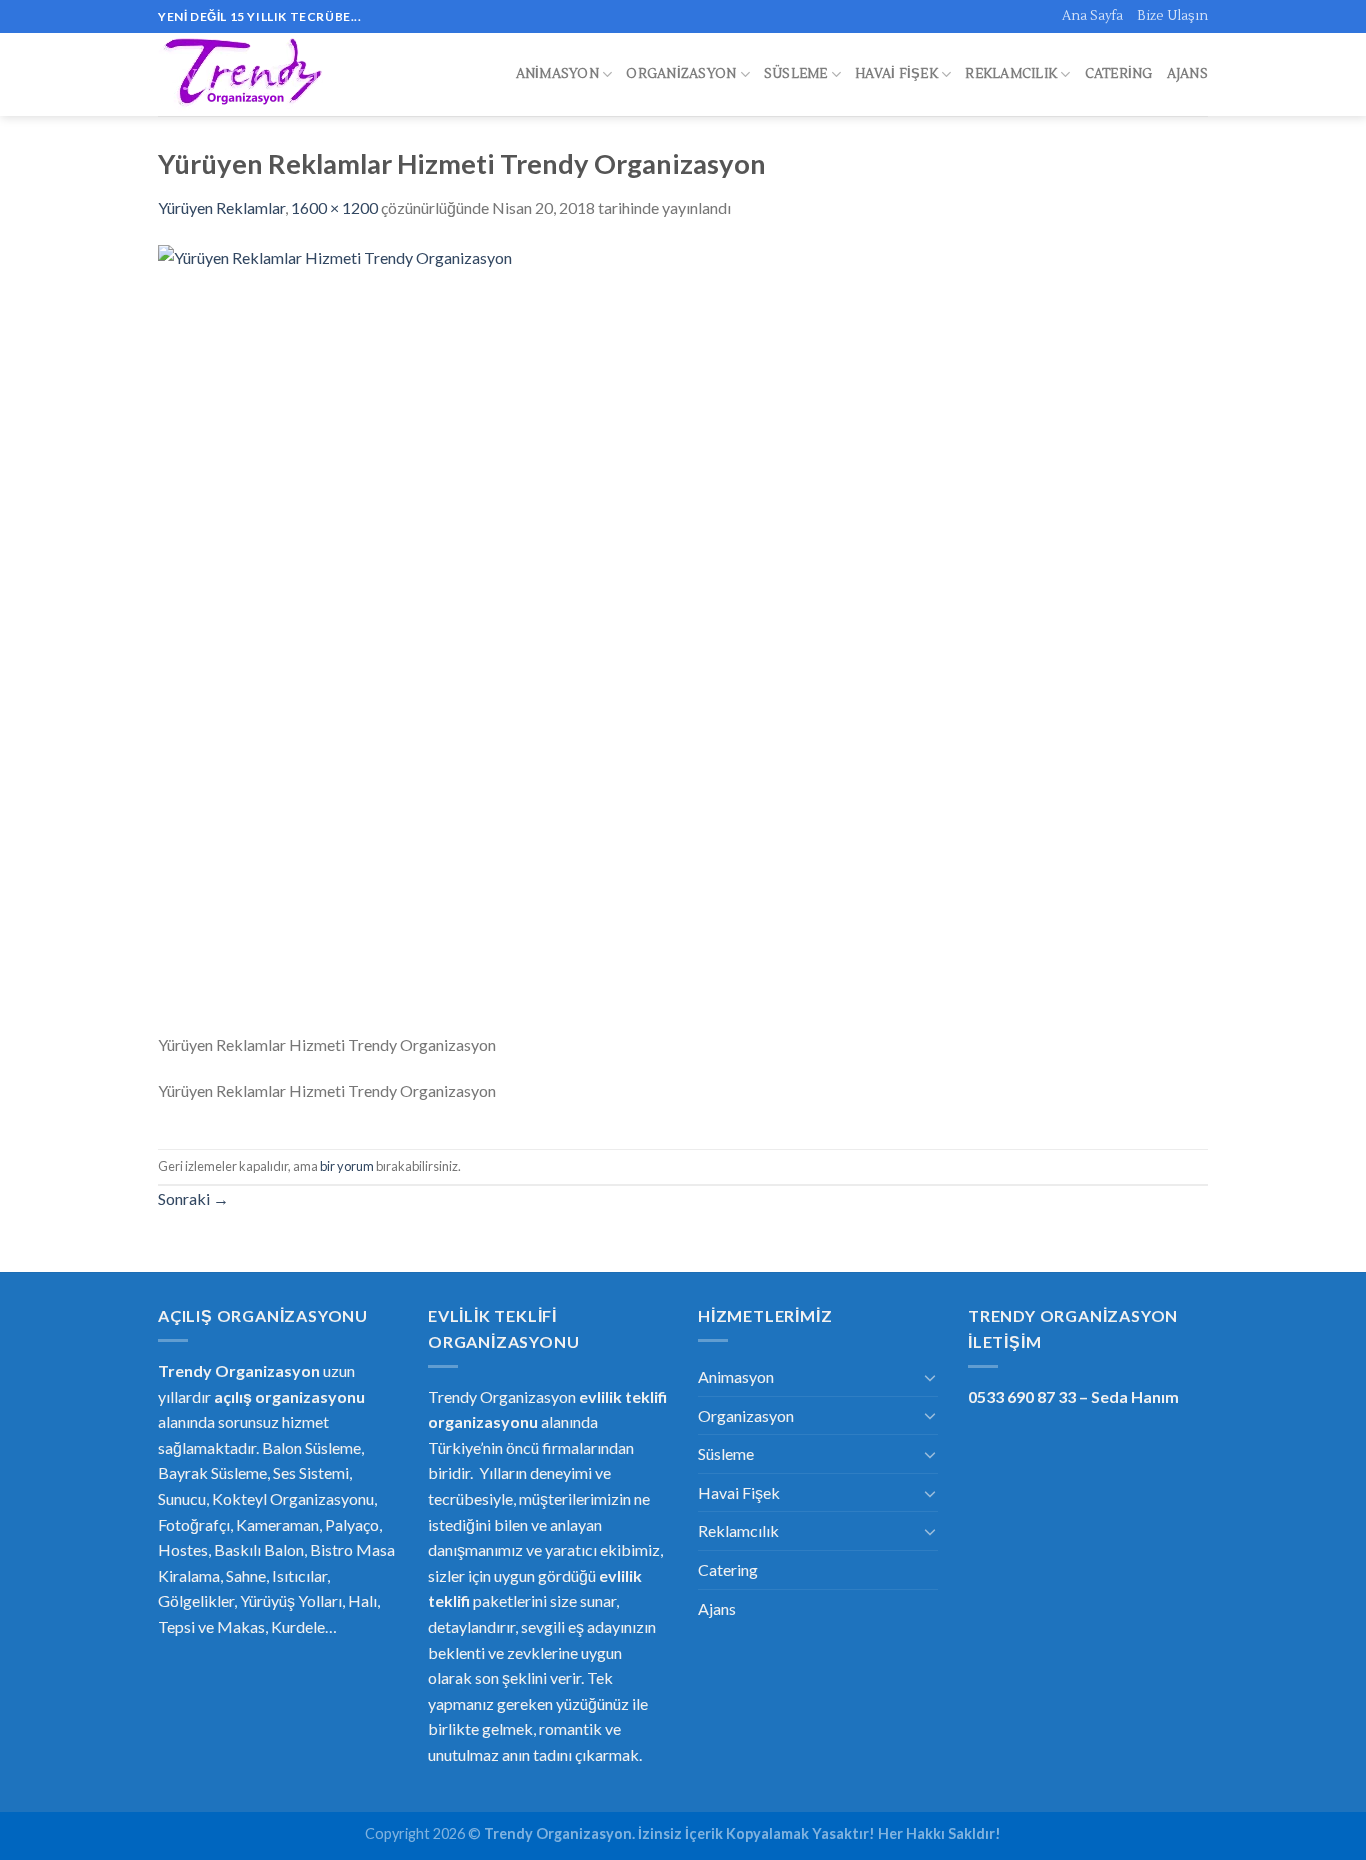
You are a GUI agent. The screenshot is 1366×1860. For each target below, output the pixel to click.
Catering (1119, 74)
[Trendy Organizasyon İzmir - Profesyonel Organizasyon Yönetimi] (246, 75)
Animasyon (557, 74)
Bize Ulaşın (1172, 16)
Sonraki (193, 1198)
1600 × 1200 (334, 207)
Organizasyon (681, 74)
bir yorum (347, 1166)
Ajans (1187, 74)
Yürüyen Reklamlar (221, 207)
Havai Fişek (896, 74)
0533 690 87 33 (1022, 1396)
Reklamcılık (1011, 74)
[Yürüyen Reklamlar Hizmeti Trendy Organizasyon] (683, 635)
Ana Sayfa (1092, 16)
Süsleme (796, 74)
